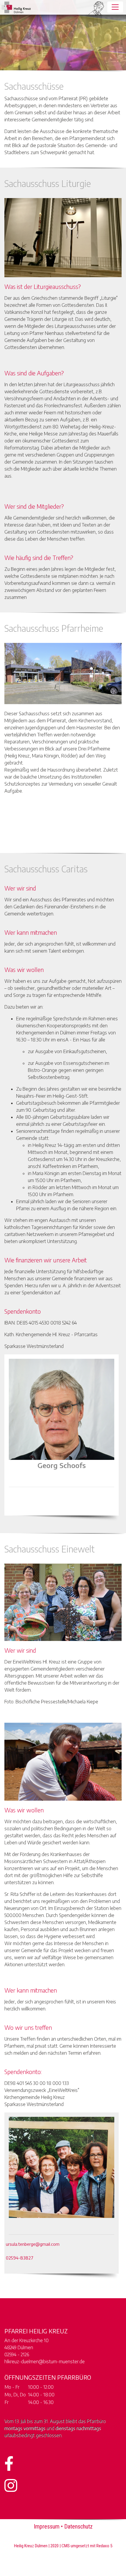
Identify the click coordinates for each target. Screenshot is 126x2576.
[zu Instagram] (84, 7)
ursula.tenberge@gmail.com (33, 2244)
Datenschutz (78, 2526)
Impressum (47, 2526)
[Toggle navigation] (115, 7)
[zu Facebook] (31, 7)
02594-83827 (20, 2258)
